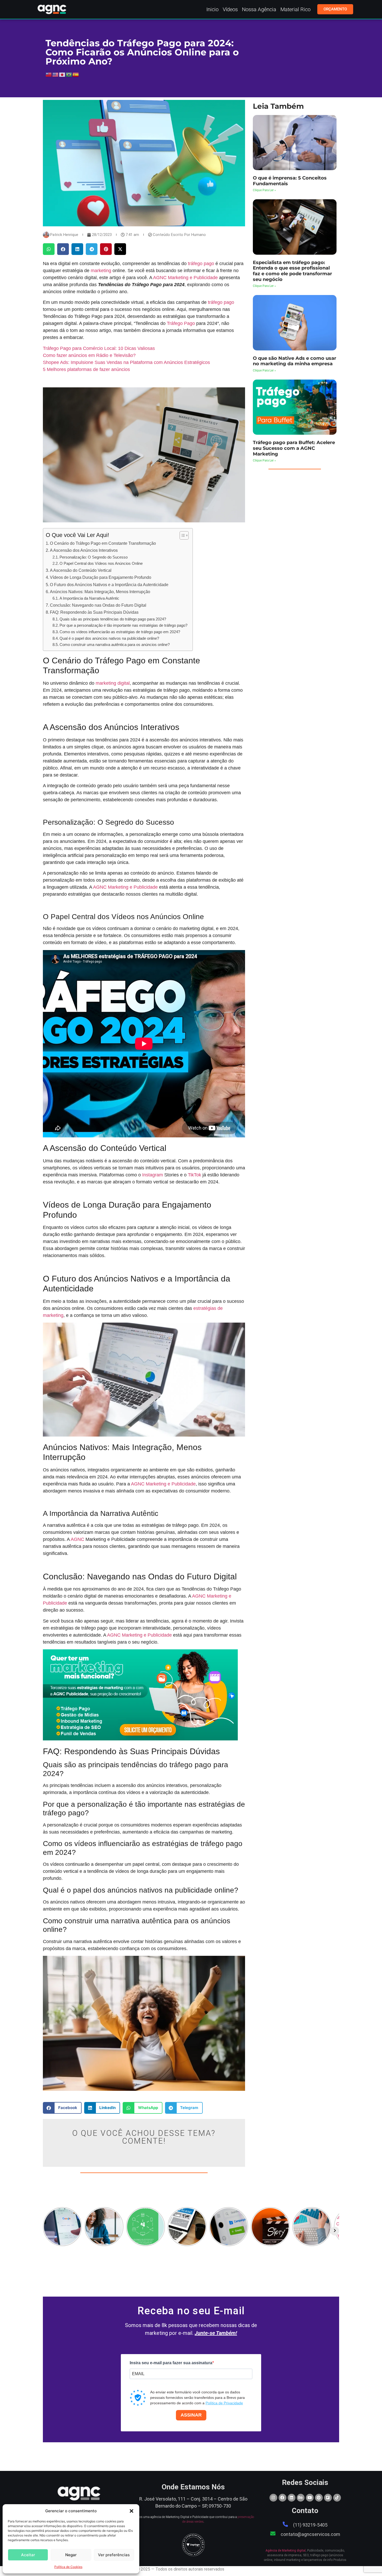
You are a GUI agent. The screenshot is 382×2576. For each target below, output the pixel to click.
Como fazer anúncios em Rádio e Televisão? (89, 355)
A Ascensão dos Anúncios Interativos (84, 550)
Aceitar (28, 2555)
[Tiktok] (337, 2498)
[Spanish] (76, 74)
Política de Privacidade (224, 2403)
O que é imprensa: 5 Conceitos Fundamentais (290, 181)
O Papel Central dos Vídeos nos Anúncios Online (101, 563)
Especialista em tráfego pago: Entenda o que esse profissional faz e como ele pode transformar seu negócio (292, 271)
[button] (131, 2511)
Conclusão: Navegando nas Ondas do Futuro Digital (98, 605)
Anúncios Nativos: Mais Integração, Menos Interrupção (100, 592)
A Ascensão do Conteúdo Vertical (81, 570)
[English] (56, 74)
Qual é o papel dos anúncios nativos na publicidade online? (109, 638)
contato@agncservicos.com (310, 2534)
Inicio (212, 9)
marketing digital (112, 683)
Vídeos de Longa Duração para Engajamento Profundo (101, 577)
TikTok (195, 1175)
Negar (71, 2555)
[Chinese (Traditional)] (49, 74)
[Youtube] (310, 2498)
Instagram (153, 1175)
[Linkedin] (292, 2498)
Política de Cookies (68, 2567)
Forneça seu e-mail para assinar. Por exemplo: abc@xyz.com (173, 2384)
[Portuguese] (69, 74)
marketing (101, 271)
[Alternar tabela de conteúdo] (182, 535)
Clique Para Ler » (264, 190)
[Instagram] (273, 2498)
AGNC (77, 1539)
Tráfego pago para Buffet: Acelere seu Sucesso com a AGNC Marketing (294, 448)
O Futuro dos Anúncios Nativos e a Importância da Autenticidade (109, 585)
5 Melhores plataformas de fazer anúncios (86, 369)
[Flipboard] (328, 2498)
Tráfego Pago (181, 323)
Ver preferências (114, 2555)
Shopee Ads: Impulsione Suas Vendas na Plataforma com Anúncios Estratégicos (126, 362)
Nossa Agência (259, 9)
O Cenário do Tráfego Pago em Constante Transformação (103, 543)
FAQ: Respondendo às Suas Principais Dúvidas (94, 612)
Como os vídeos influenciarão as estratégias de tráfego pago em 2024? (120, 632)
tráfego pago (201, 264)
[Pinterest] (319, 2498)
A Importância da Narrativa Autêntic (89, 598)
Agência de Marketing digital (286, 2551)
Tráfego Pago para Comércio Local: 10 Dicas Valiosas (99, 348)
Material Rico (295, 9)
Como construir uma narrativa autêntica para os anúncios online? (115, 645)
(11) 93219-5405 (310, 2525)
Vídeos (230, 9)
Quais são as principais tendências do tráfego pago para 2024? (113, 619)
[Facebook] (282, 2498)
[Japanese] (62, 74)
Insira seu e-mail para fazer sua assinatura (171, 2363)
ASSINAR (191, 2415)
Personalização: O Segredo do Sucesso (94, 557)
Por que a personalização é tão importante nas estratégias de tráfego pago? (123, 625)
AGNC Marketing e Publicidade (185, 278)
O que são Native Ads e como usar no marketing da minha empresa (295, 361)
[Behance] (301, 2498)
